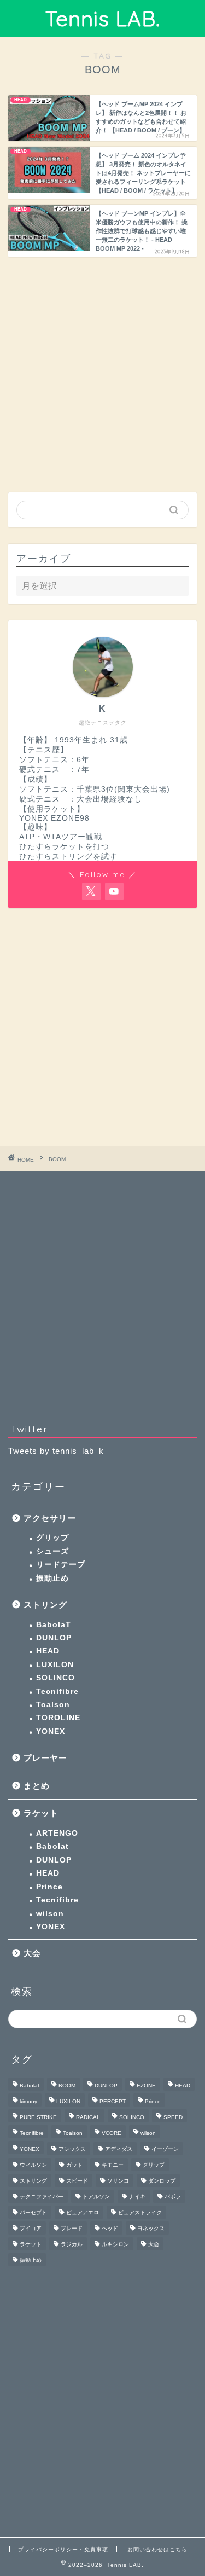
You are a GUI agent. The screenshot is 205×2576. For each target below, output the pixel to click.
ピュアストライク (140, 2212)
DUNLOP (54, 1638)
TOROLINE (58, 1718)
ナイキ (137, 2197)
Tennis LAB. (103, 19)
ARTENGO (57, 1833)
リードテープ (61, 1565)
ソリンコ (118, 2181)
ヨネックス (151, 2228)
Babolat (52, 1846)
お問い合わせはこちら (157, 2549)
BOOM (67, 2085)
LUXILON (55, 1665)
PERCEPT (113, 2101)
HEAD (48, 1651)
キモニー (113, 2165)
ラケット (41, 1813)
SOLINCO (55, 1678)
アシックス (72, 2149)
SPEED (173, 2117)
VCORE (112, 2133)
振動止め (52, 1578)
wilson (50, 1914)
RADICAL (88, 2117)
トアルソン (96, 2197)
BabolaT (54, 1625)
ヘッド (110, 2228)
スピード (77, 2181)
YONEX (51, 1731)
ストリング (45, 1605)
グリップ (52, 1538)
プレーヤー (45, 1758)
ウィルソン (33, 2165)
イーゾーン (165, 2149)
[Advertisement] (102, 373)
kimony (28, 2101)
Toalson (53, 1705)
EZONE (146, 2085)
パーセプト (33, 2212)
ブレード (72, 2228)
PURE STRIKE (38, 2117)
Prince (49, 1887)
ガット (74, 2165)
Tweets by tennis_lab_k (56, 1451)
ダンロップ (162, 2181)
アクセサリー (50, 1518)
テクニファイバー (42, 2197)
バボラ (173, 2197)
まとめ (37, 1786)
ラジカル (72, 2244)
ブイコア (31, 2228)
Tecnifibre (57, 1692)
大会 (32, 1953)
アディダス (119, 2149)
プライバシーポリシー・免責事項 (63, 2549)
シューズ (52, 1551)
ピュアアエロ (83, 2212)
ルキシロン (115, 2244)
